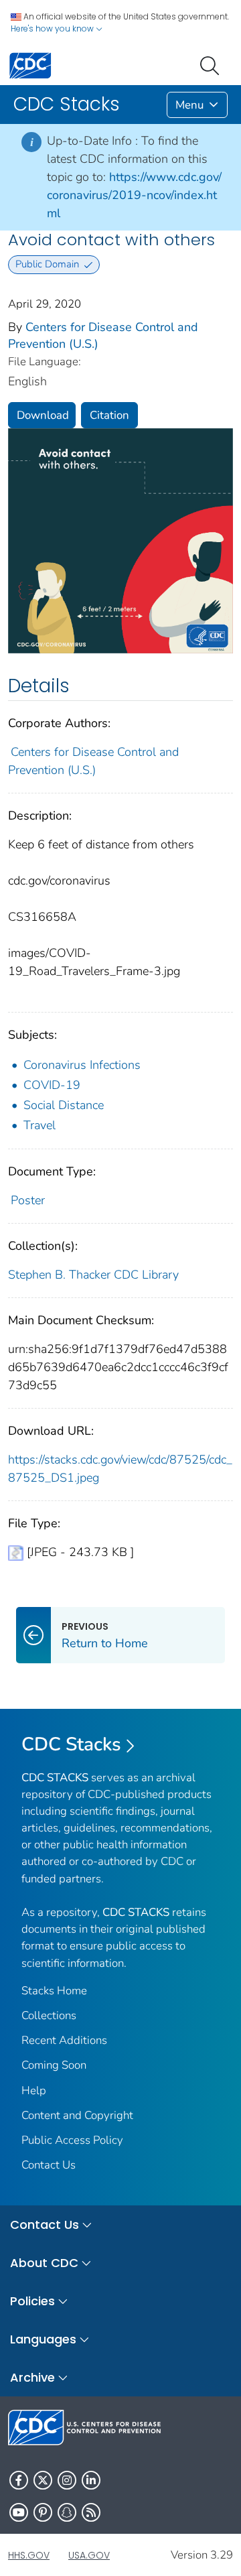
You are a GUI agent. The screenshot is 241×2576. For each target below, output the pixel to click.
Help (34, 2090)
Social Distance (64, 1105)
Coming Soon (54, 2065)
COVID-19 (52, 1085)
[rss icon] (91, 2512)
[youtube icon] (19, 2512)
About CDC (44, 2263)
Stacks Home (54, 1991)
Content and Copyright (77, 2115)
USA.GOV (89, 2555)
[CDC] (30, 65)
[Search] (212, 64)
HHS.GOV (29, 2555)
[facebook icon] (19, 2480)
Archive (32, 2377)
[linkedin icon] (91, 2480)
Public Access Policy (72, 2140)
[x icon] (43, 2480)
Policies (32, 2301)
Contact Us (49, 2165)
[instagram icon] (67, 2480)
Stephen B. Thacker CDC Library (93, 1275)
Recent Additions (64, 2040)
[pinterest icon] (43, 2512)
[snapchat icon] (67, 2512)
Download (43, 415)
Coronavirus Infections (82, 1065)
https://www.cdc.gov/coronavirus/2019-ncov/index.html (134, 195)
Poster (28, 1200)
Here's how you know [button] (53, 28)
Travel (39, 1125)
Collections (49, 2015)
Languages (43, 2339)
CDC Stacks (71, 1744)
